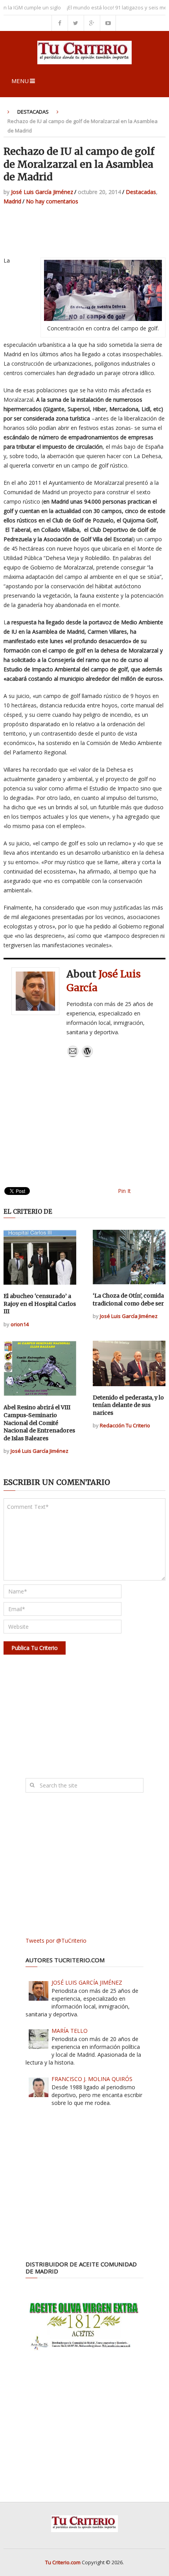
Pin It (124, 1191)
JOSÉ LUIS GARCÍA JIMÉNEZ (87, 1982)
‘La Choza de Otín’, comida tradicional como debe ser (128, 1300)
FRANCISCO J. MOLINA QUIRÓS (92, 2079)
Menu (20, 81)
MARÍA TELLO (70, 2031)
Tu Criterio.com (63, 2562)
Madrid (12, 201)
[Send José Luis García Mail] (73, 1055)
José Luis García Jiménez (42, 192)
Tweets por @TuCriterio (56, 1941)
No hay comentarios (52, 201)
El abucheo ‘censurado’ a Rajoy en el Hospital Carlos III (40, 1304)
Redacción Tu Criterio (125, 1425)
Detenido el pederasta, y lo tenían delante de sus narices (128, 1405)
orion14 (20, 1324)
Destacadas (33, 112)
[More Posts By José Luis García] (87, 1055)
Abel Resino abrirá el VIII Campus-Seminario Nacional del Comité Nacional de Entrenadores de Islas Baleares (39, 1423)
